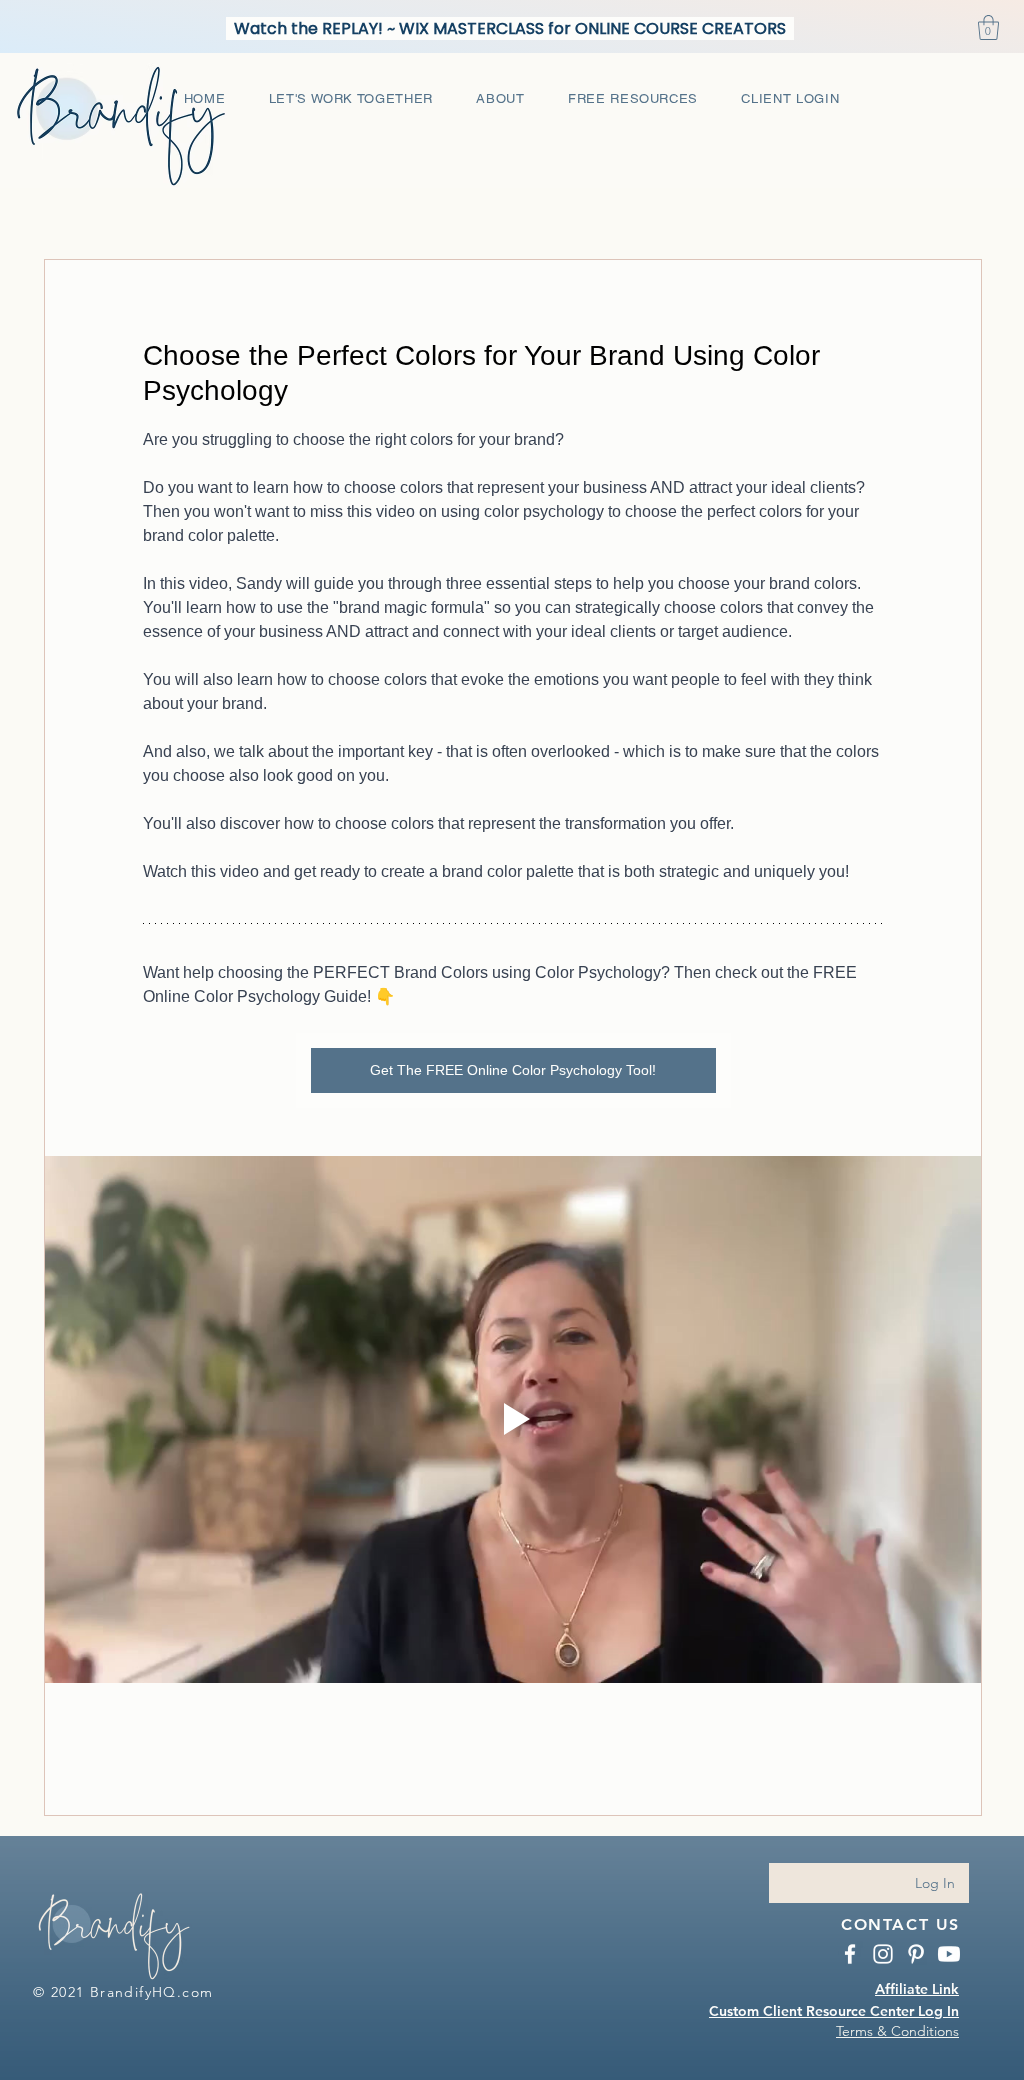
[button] (988, 27)
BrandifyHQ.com (152, 1992)
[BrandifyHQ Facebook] (850, 1954)
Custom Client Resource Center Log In (834, 2011)
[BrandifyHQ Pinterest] (916, 1954)
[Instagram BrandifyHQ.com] (883, 1954)
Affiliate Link (917, 1989)
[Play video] (513, 1419)
